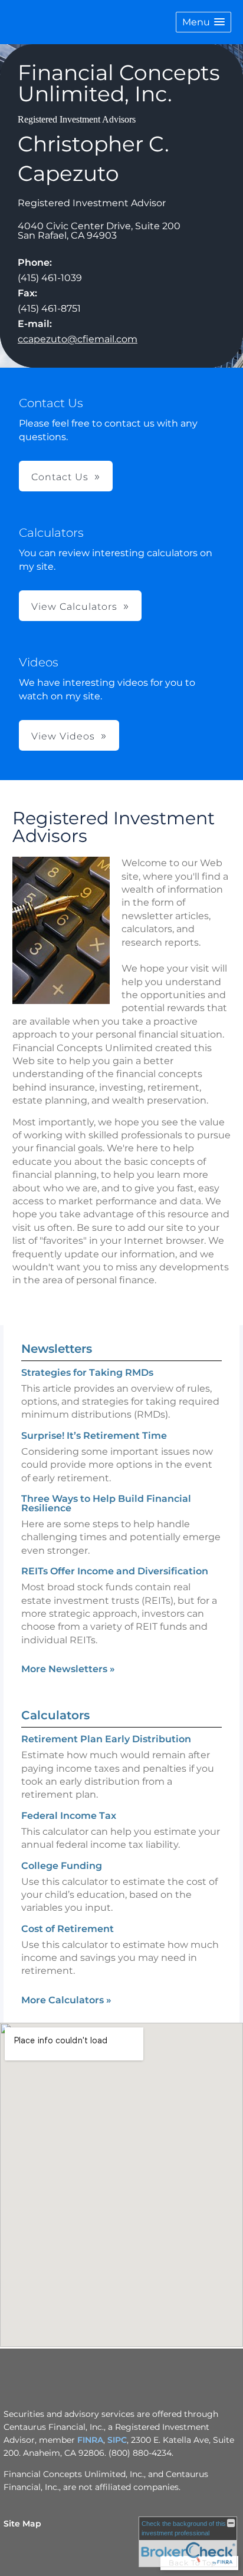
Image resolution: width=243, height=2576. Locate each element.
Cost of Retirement (68, 1929)
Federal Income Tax (69, 1816)
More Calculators (66, 2000)
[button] (203, 22)
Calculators (55, 1715)
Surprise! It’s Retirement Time (94, 1436)
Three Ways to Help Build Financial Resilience (106, 1503)
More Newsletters (68, 1669)
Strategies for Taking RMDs (87, 1373)
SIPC (117, 2440)
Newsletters (57, 1349)
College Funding (62, 1866)
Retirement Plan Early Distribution (106, 1739)
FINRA (90, 2440)
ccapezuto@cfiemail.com (78, 339)
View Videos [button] (63, 736)
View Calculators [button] (74, 607)
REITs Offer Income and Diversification (115, 1571)
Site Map (22, 2524)
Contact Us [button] (60, 477)
